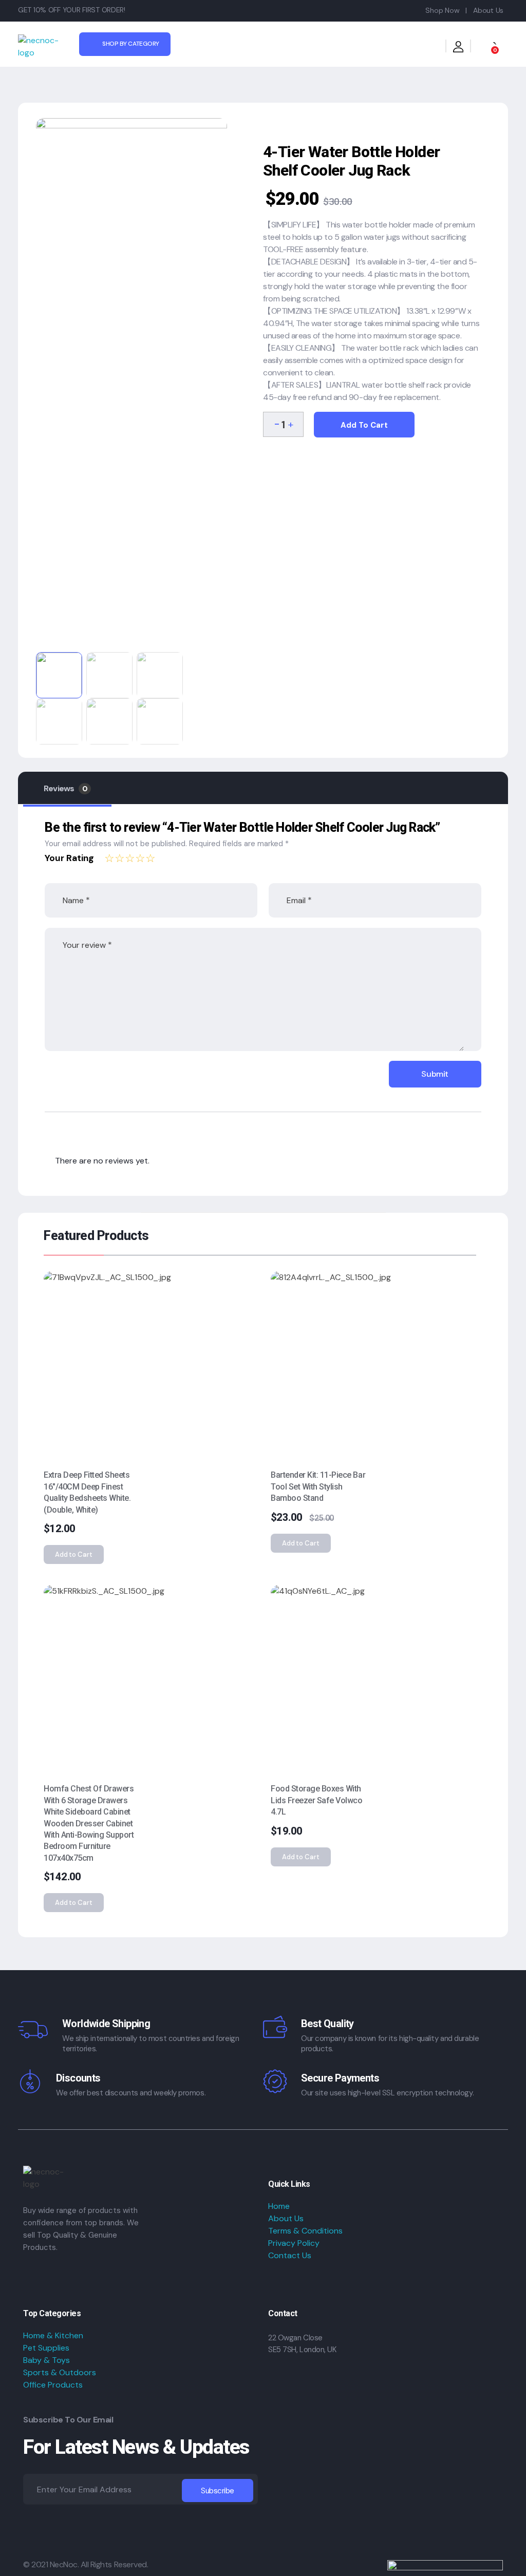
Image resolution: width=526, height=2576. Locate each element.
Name (76, 900)
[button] (290, 423)
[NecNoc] (45, 47)
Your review (87, 945)
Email (299, 900)
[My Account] (458, 49)
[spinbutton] (283, 424)
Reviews (65, 788)
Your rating (69, 858)
